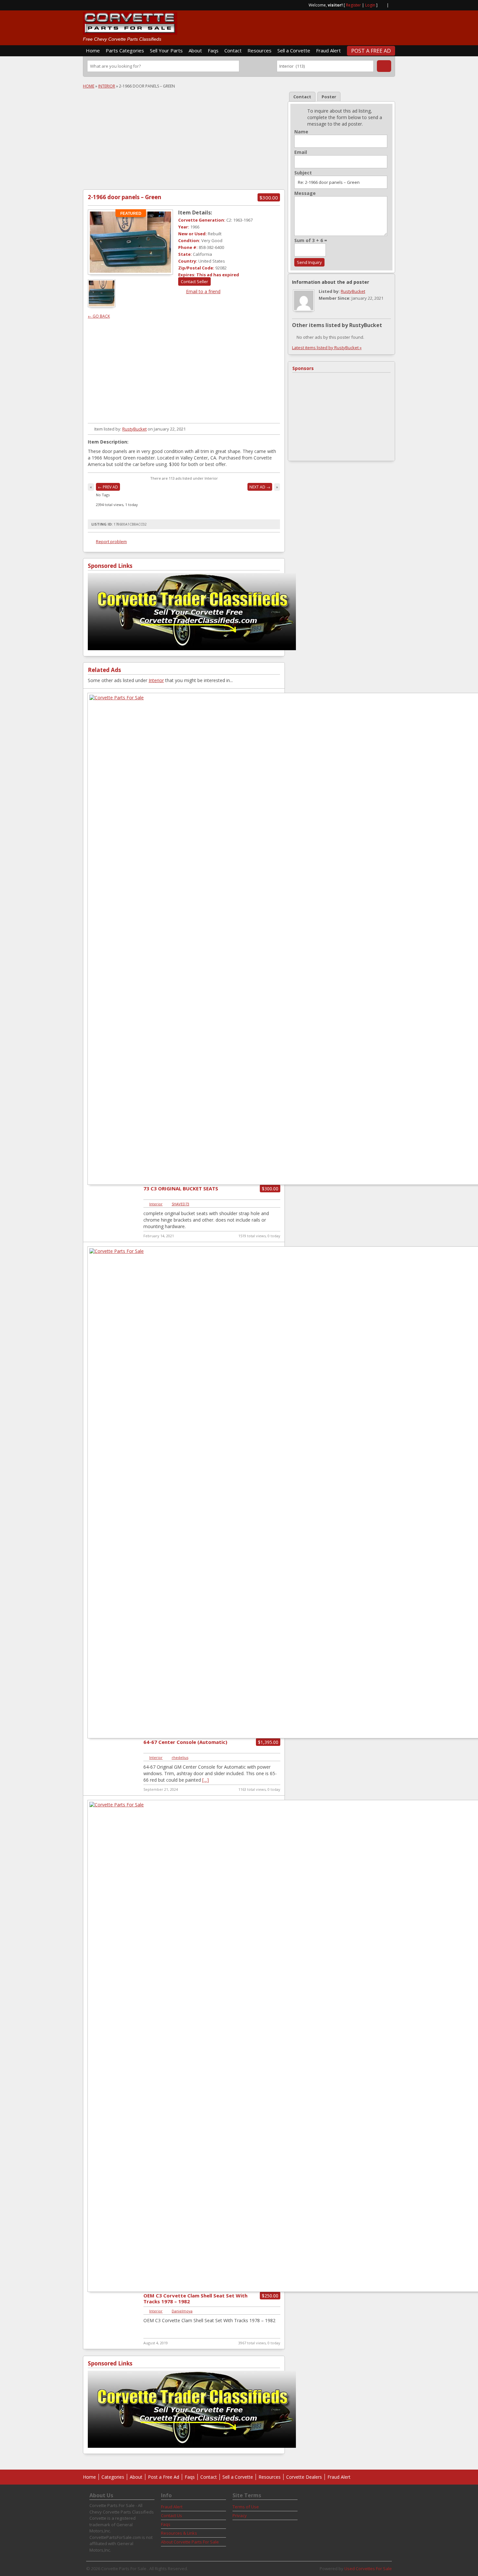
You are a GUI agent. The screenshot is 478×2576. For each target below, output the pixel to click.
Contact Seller (194, 281)
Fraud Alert (328, 50)
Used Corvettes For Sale (368, 2569)
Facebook (392, 5)
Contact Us (172, 2515)
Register (353, 5)
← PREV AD (108, 487)
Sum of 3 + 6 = (311, 240)
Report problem (111, 541)
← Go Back (99, 316)
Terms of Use (246, 2507)
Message (305, 193)
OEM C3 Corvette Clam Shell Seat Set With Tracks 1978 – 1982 (195, 2298)
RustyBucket (134, 429)
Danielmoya (182, 2311)
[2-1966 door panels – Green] (130, 242)
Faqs (213, 50)
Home (93, 50)
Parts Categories (125, 50)
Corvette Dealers (304, 2477)
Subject (303, 173)
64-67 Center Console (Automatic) (185, 1742)
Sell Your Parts (166, 50)
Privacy (240, 2515)
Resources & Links (179, 2533)
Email (301, 152)
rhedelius (180, 1757)
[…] (206, 1780)
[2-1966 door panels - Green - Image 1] (102, 305)
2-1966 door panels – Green (125, 197)
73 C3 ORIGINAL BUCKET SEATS (181, 1188)
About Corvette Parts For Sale (190, 2542)
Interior (107, 86)
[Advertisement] (319, 25)
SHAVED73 (180, 1204)
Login (370, 5)
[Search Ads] (384, 66)
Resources (259, 50)
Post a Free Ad (371, 51)
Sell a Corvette (294, 50)
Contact (233, 50)
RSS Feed (382, 5)
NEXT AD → (260, 487)
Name (301, 132)
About (195, 50)
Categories (113, 2477)
